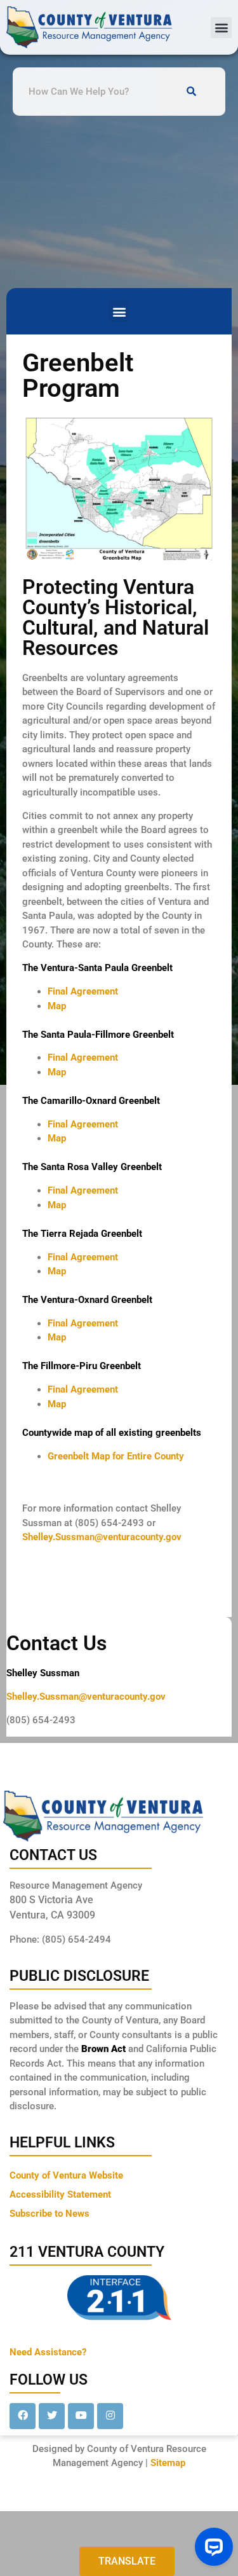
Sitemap (168, 2463)
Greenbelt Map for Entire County (116, 1456)
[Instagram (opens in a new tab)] (110, 2416)
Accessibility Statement (60, 2194)
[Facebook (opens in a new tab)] (23, 2416)
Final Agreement (83, 991)
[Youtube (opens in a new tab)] (81, 2416)
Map (57, 1006)
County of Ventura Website (66, 2175)
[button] (221, 28)
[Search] (192, 92)
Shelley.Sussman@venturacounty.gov (102, 1537)
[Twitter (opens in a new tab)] (52, 2416)
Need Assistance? (48, 2352)
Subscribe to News (50, 2214)
